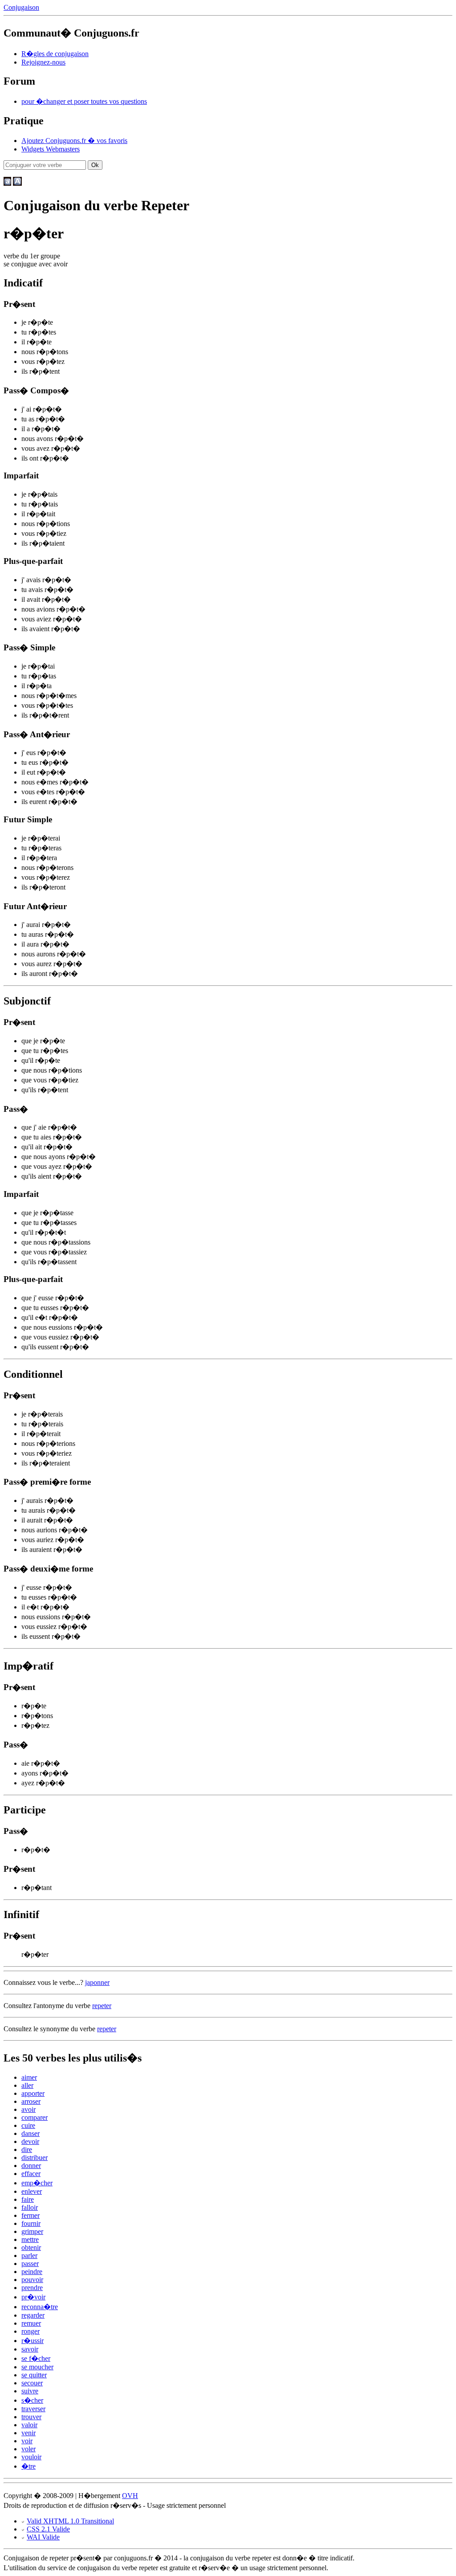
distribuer (35, 2158)
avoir (28, 2109)
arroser (31, 2101)
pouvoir (32, 2280)
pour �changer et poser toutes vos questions (84, 101)
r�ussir (33, 2341)
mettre (30, 2239)
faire (28, 2199)
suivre (30, 2391)
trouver (31, 2417)
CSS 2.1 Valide (48, 2529)
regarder (33, 2315)
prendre (32, 2288)
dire (27, 2149)
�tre (28, 2466)
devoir (30, 2141)
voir (27, 2441)
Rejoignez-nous (43, 62)
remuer (31, 2323)
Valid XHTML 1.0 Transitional (70, 2521)
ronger (31, 2331)
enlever (32, 2191)
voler (28, 2449)
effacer (31, 2174)
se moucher (37, 2367)
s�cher (32, 2400)
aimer (29, 2077)
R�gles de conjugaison (55, 54)
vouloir (31, 2457)
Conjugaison (21, 7)
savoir (30, 2349)
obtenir (31, 2247)
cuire (28, 2125)
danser (31, 2133)
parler (29, 2256)
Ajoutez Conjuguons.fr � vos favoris (74, 141)
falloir (30, 2207)
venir (28, 2433)
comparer (35, 2117)
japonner (97, 1982)
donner (31, 2166)
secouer (32, 2383)
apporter (33, 2093)
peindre (32, 2272)
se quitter (34, 2375)
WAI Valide (43, 2537)
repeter (102, 2006)
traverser (33, 2409)
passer (30, 2264)
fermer (31, 2215)
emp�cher (37, 2183)
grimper (32, 2231)
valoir (29, 2425)
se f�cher (36, 2358)
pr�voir (33, 2297)
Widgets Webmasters (51, 149)
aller (27, 2085)
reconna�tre (40, 2307)
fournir (31, 2223)
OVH (130, 2496)
